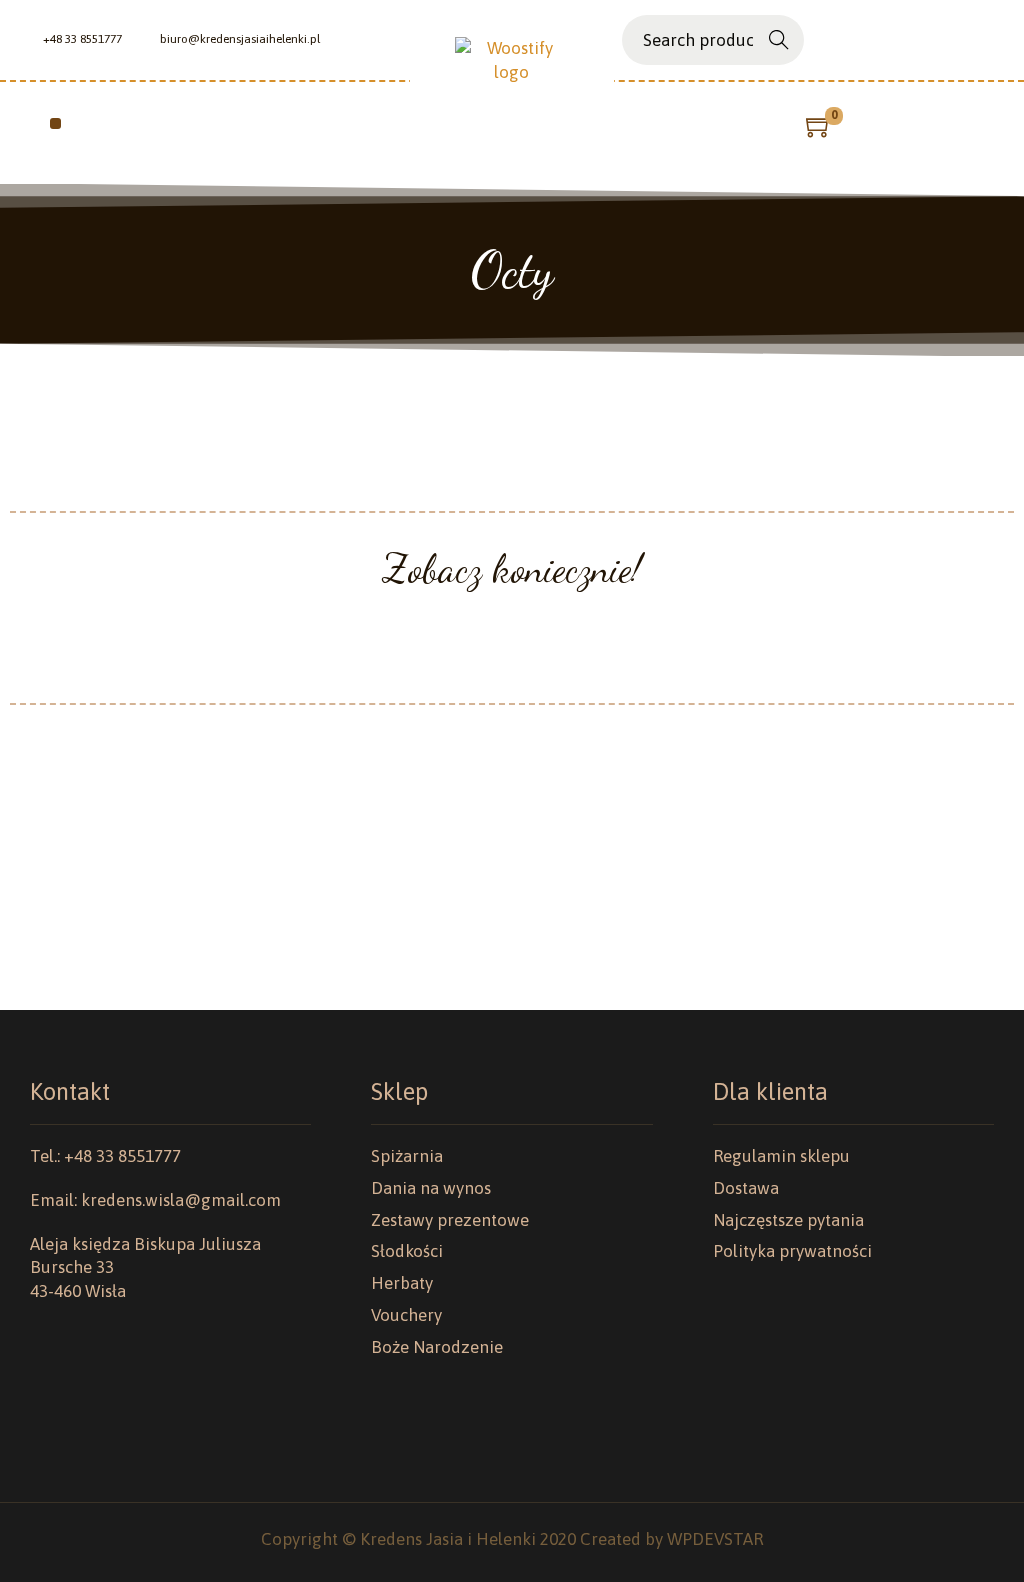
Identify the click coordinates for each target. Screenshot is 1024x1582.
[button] (55, 123)
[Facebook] (955, 40)
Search (778, 42)
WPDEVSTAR (715, 1539)
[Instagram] (985, 40)
